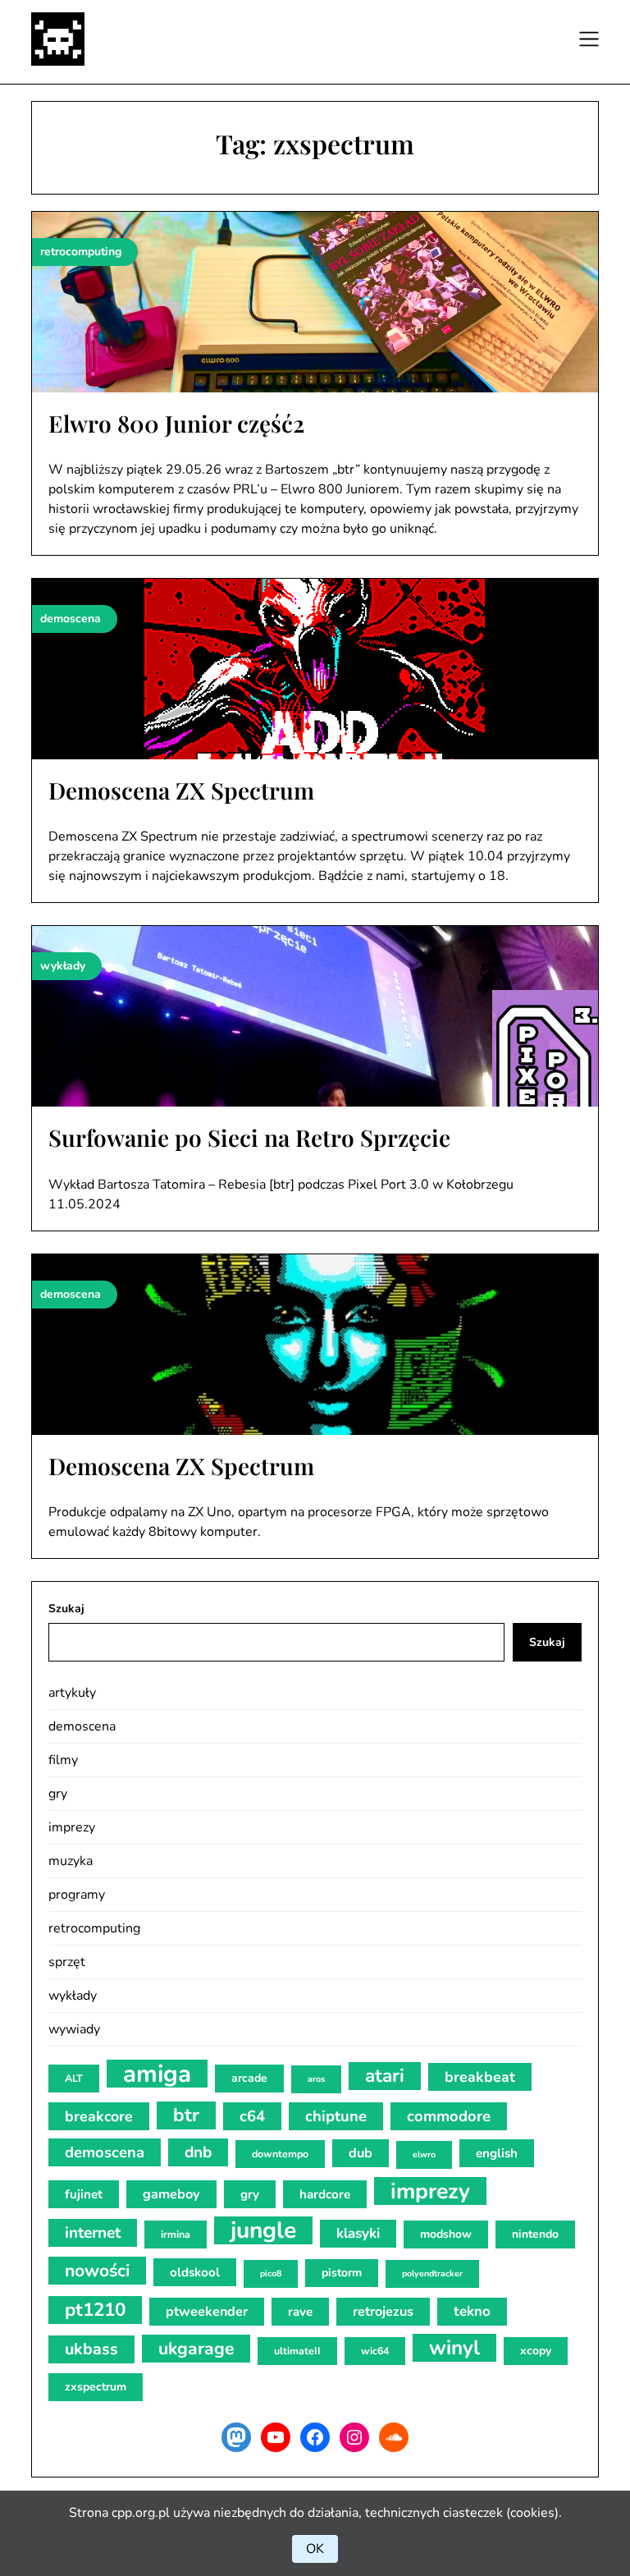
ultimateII (297, 2351)
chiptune (336, 2116)
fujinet (84, 2194)
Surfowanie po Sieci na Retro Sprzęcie (249, 1137)
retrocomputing (94, 1928)
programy (77, 1895)
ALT (74, 2078)
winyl (454, 2348)
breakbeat (480, 2077)
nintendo (535, 2234)
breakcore (99, 2116)
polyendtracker (432, 2273)
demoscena (82, 1726)
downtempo (280, 2154)
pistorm (342, 2273)
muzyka (71, 1861)
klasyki (358, 2233)
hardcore (325, 2194)
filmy (63, 1760)
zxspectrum (96, 2387)
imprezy (72, 1827)
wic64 (375, 2351)
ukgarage (196, 2349)
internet (93, 2233)
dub (361, 2153)
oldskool (195, 2272)
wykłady (73, 1996)
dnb (198, 2152)
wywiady (74, 2029)
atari (385, 2076)
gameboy (171, 2194)
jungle (263, 2230)
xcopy (536, 2351)
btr (186, 2115)
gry (58, 1794)
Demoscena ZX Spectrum (181, 790)
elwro (424, 2154)
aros (316, 2079)
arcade (249, 2078)
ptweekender (207, 2312)
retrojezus (383, 2312)
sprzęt (67, 1962)
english (497, 2153)
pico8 (271, 2273)
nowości (97, 2271)
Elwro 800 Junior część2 (176, 423)
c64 (252, 2116)
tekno (472, 2311)
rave (300, 2312)
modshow (446, 2234)
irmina (176, 2234)
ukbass (91, 2349)
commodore (449, 2116)
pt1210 (95, 2310)
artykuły (72, 1693)
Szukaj (66, 1609)
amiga (157, 2074)
